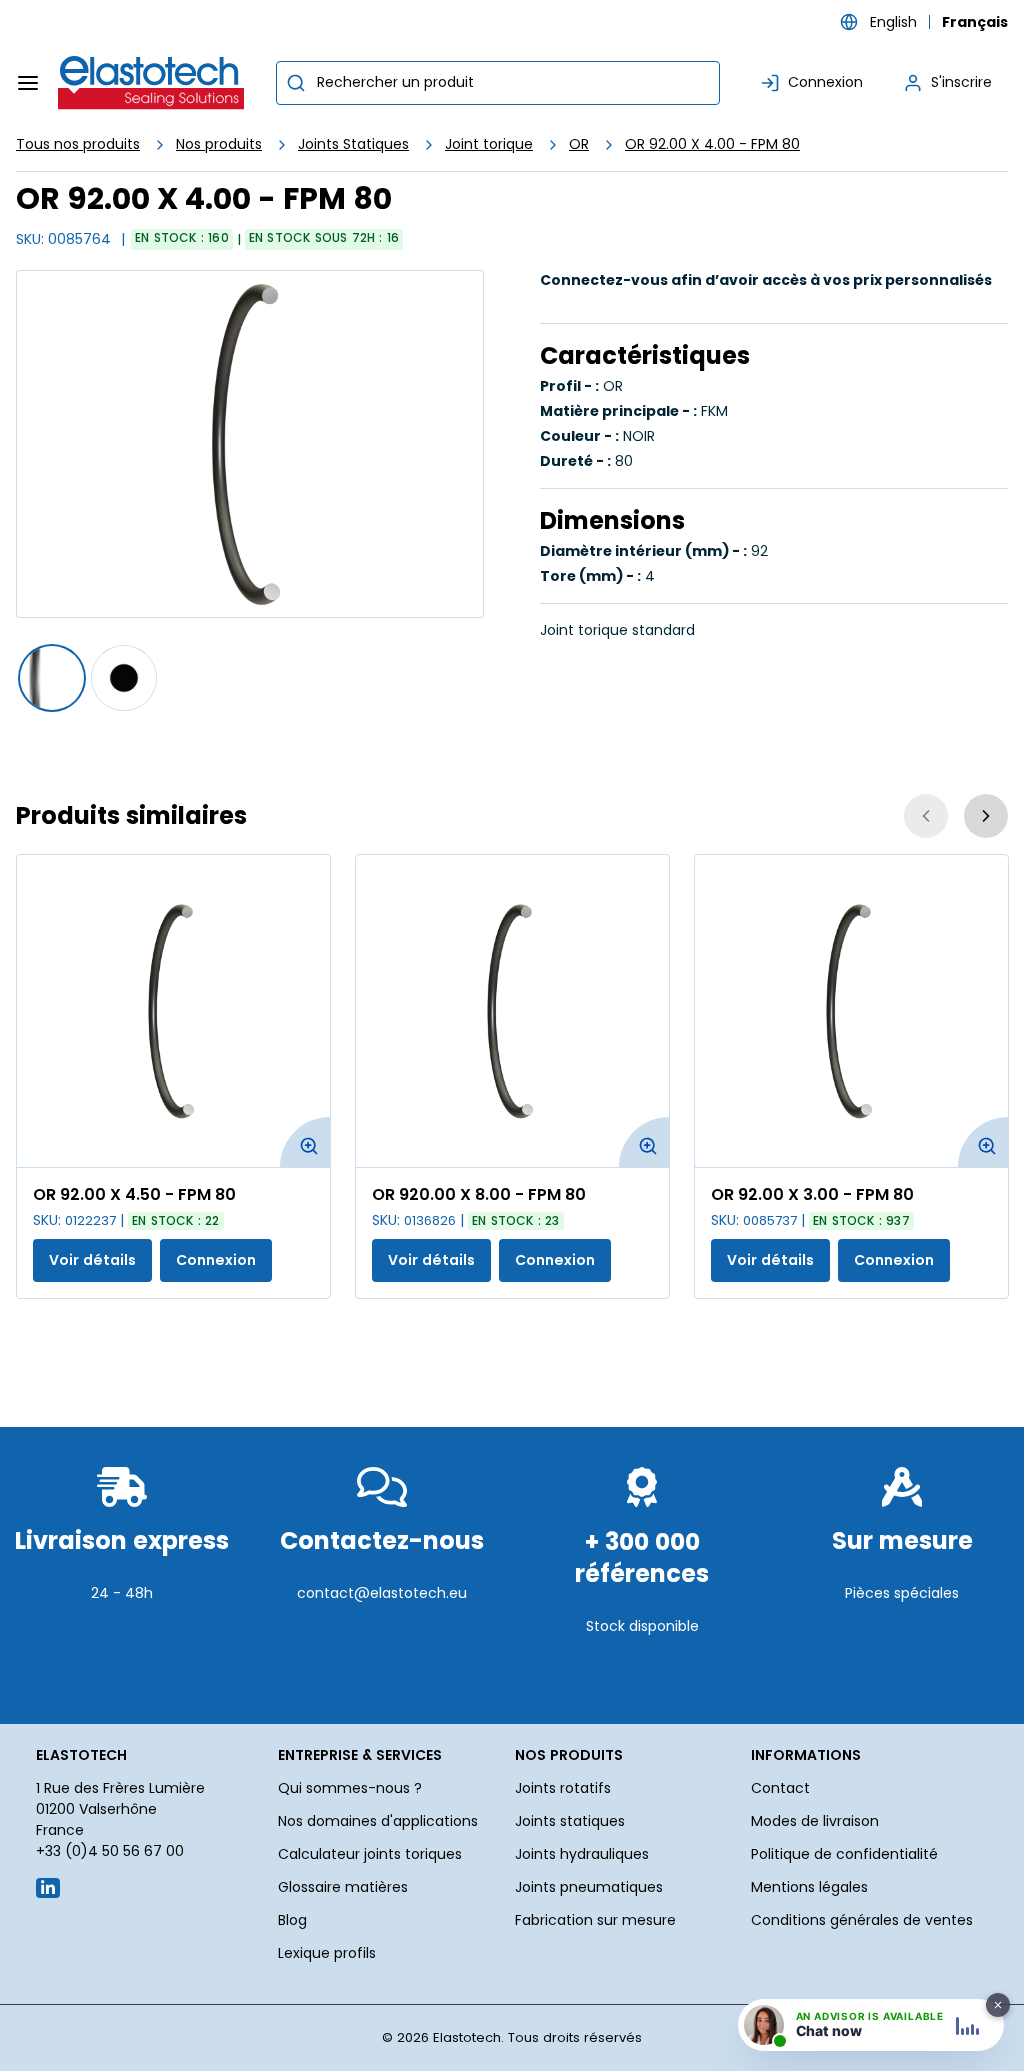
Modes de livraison (815, 1821)
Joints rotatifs (563, 1788)
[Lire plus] (122, 1666)
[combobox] (498, 83)
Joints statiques (570, 1821)
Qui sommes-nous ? (350, 1788)
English (893, 22)
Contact (780, 1788)
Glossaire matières (343, 1887)
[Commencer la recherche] (296, 83)
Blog (292, 1920)
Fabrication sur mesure (595, 1920)
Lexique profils (327, 1953)
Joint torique (489, 144)
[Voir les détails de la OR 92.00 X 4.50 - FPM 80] (173, 1011)
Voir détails (92, 1260)
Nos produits (219, 144)
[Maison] (152, 83)
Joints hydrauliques (582, 1854)
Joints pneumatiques (589, 1887)
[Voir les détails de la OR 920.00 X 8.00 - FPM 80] (512, 1011)
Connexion (216, 1260)
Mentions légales (809, 1887)
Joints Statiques (353, 144)
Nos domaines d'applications (378, 1821)
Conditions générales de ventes (862, 1920)
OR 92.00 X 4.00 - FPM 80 (712, 144)
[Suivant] (986, 816)
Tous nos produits (78, 144)
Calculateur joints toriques (370, 1854)
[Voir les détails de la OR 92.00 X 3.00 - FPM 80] (851, 1011)
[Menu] (28, 83)
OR (579, 144)
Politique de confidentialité (844, 1854)
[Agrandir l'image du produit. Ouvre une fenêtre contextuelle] (305, 1142)
